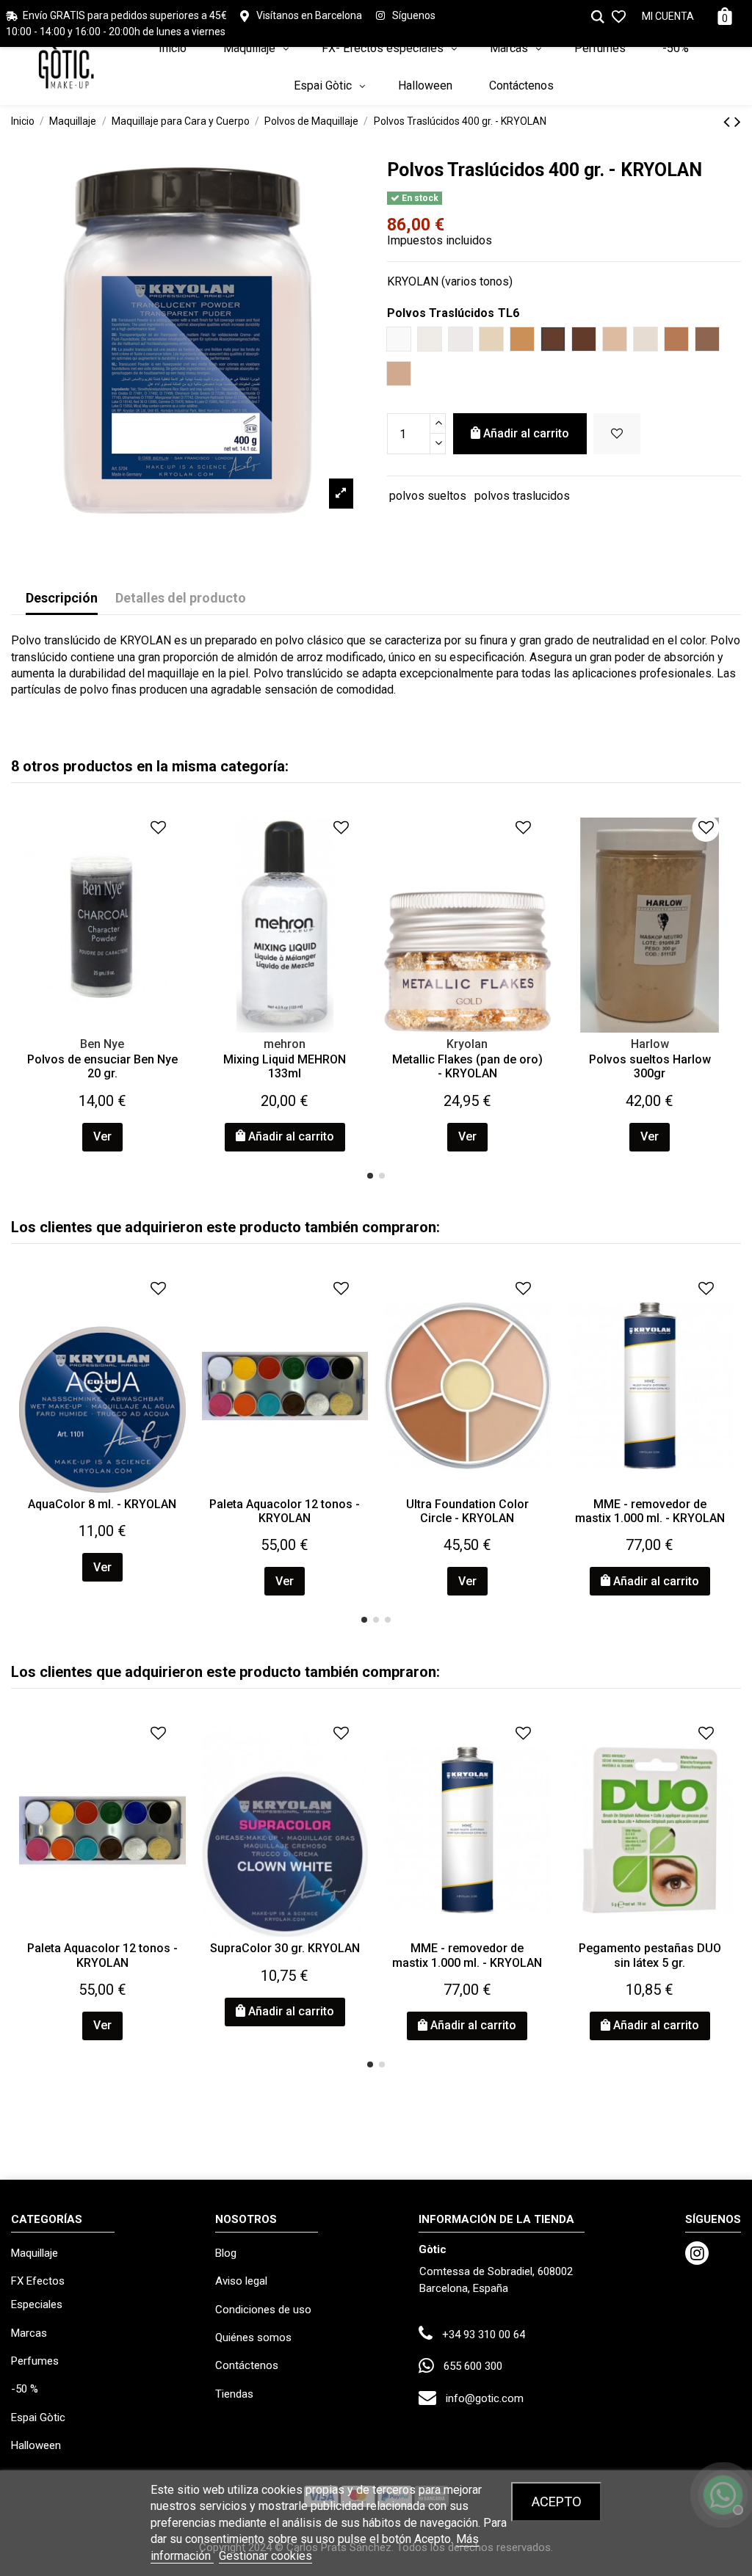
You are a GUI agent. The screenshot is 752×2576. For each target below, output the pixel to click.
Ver (102, 1136)
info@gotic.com (485, 2398)
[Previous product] (729, 122)
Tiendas (234, 2394)
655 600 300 (473, 2366)
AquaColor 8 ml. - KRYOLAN (102, 1504)
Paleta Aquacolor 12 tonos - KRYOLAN (285, 1511)
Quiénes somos (253, 2337)
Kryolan (467, 1044)
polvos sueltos (428, 496)
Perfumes (35, 2361)
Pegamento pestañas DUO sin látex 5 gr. (650, 1955)
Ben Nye (102, 1044)
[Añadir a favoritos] (617, 434)
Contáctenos (247, 2365)
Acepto (557, 2502)
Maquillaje (35, 2253)
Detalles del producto (181, 598)
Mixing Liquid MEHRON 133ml (285, 1066)
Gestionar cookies (265, 2556)
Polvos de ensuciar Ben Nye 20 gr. (102, 1066)
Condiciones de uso (263, 2310)
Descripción (62, 598)
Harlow (650, 1044)
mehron (285, 1044)
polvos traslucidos (522, 496)
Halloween (36, 2445)
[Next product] (738, 122)
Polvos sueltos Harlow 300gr (650, 1066)
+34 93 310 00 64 (484, 2335)
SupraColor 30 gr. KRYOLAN (285, 1948)
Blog (226, 2253)
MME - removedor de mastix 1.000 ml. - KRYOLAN (650, 1511)
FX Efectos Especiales (38, 2293)
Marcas (29, 2333)
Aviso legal (241, 2281)
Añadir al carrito (526, 433)
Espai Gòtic (38, 2417)
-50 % (25, 2389)
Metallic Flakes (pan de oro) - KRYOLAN (467, 1066)
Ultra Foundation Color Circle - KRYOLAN (467, 1511)
